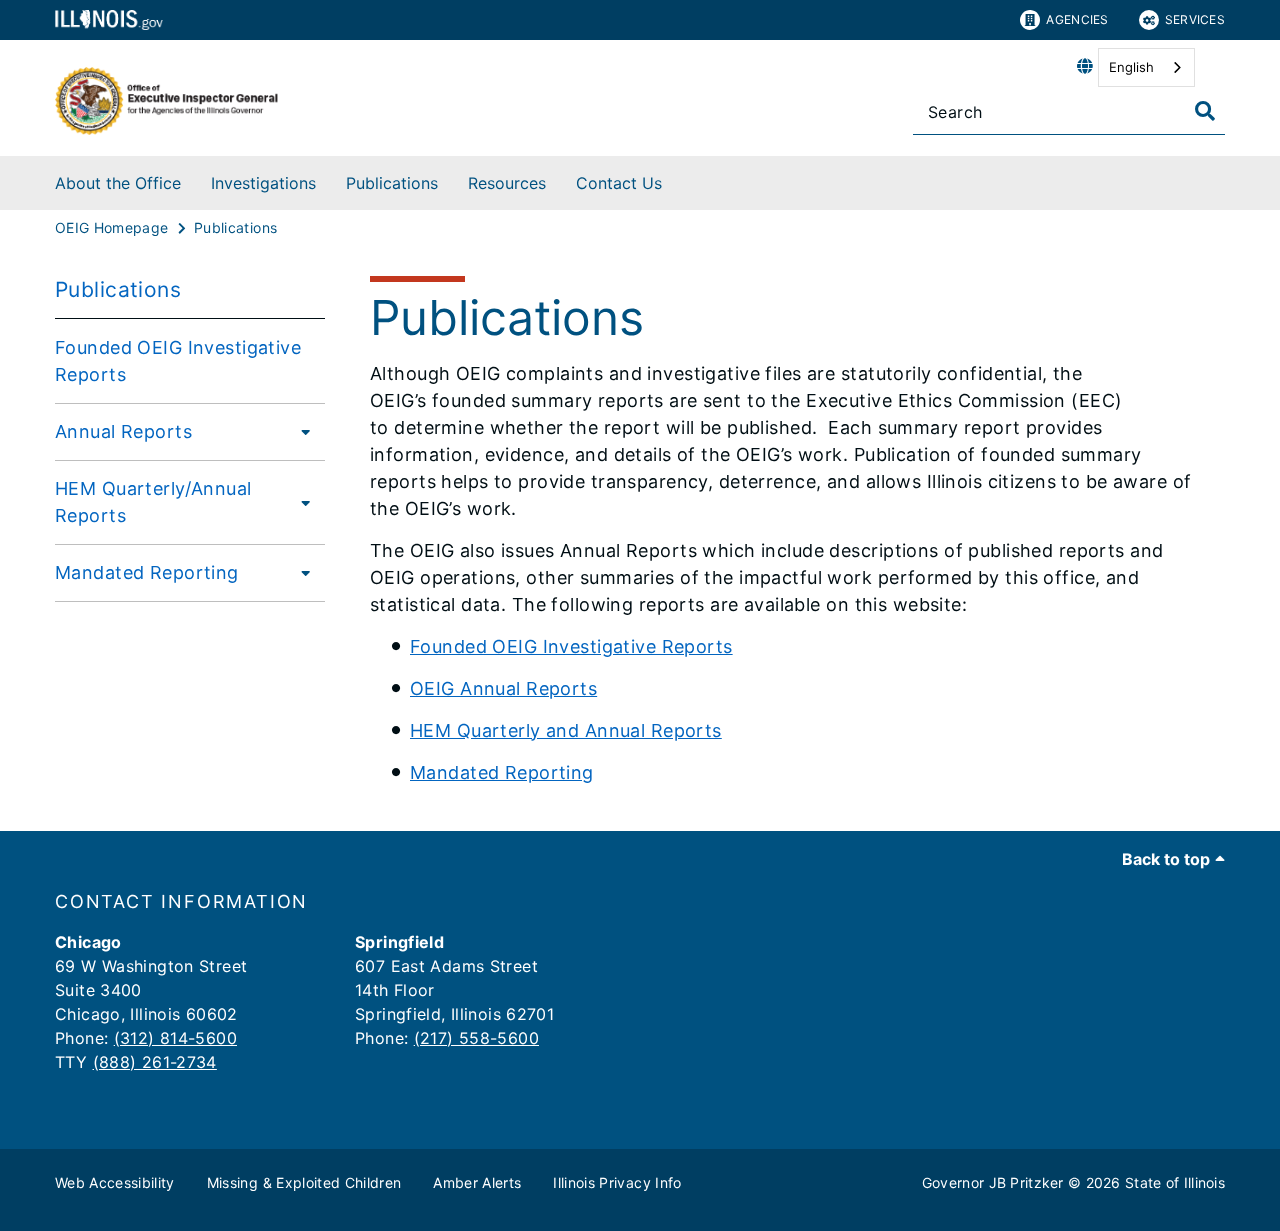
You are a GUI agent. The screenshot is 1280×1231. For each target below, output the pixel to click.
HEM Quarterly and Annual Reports (566, 730)
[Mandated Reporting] (300, 572)
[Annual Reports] (300, 431)
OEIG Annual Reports (503, 688)
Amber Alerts (477, 1182)
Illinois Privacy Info (617, 1182)
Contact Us (619, 183)
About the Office (118, 183)
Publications (392, 183)
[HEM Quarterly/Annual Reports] (303, 502)
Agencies (1077, 19)
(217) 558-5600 (476, 1038)
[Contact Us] (677, 179)
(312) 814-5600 (175, 1038)
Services (1195, 19)
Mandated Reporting (147, 572)
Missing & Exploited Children (304, 1182)
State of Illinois (1175, 1182)
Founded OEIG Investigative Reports (178, 361)
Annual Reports (123, 431)
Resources (507, 183)
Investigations (263, 183)
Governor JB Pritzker (993, 1182)
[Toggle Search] (1205, 111)
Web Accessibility (115, 1182)
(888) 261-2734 (155, 1062)
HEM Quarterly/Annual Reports (153, 502)
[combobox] (1146, 67)
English (1131, 67)
